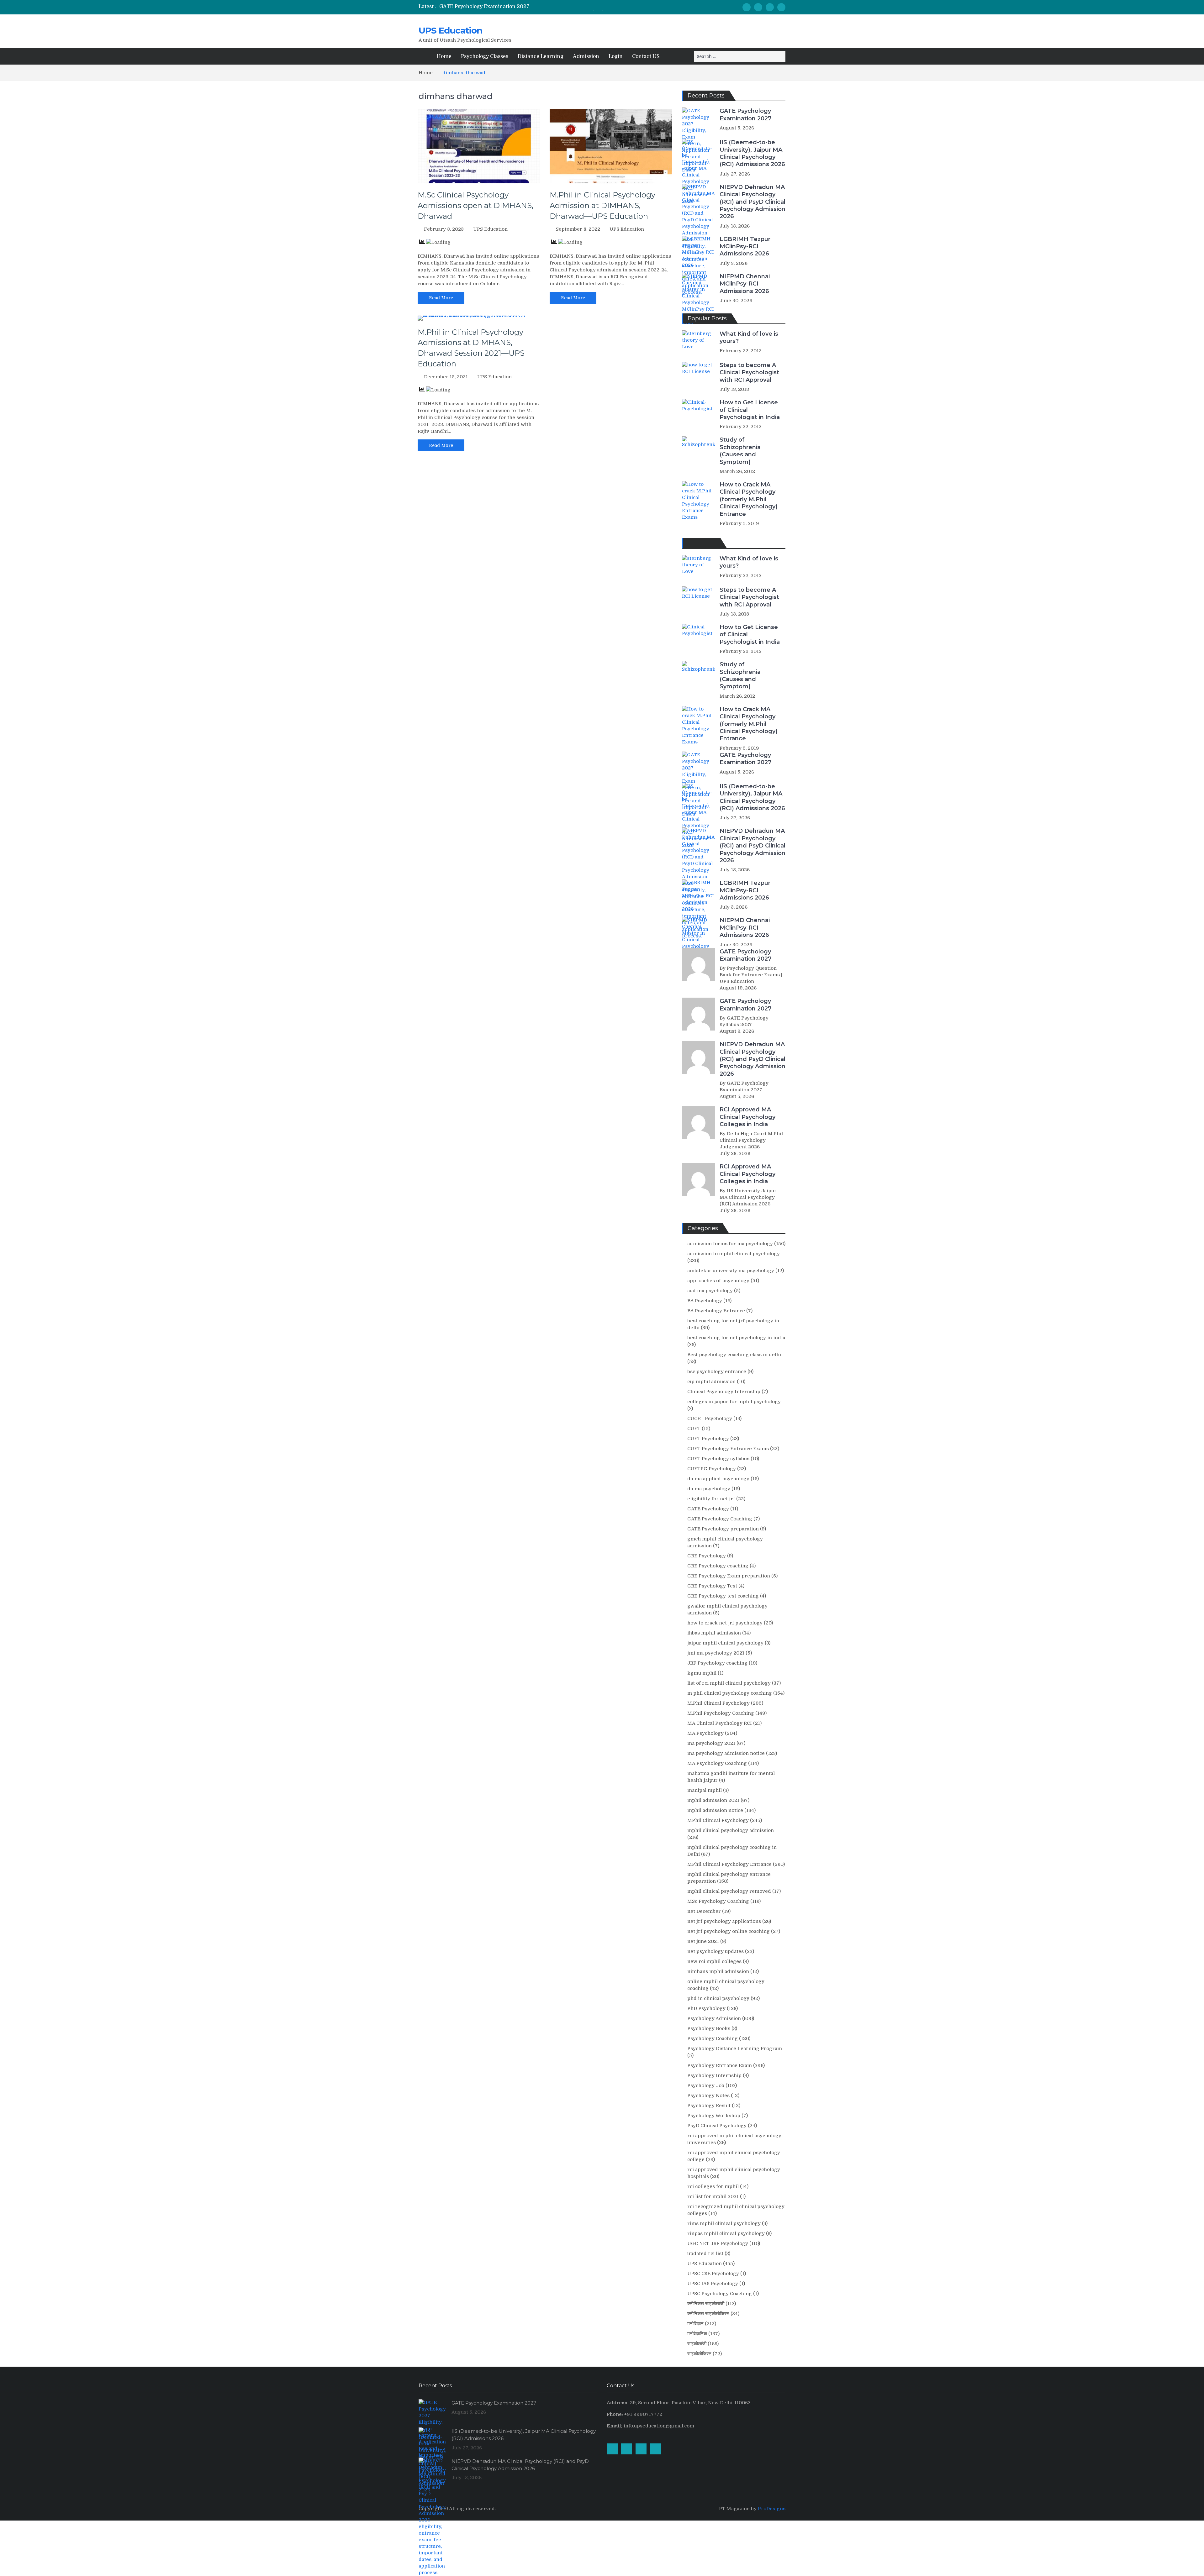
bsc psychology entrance (717, 1372)
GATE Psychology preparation (723, 1529)
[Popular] (690, 543)
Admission (586, 56)
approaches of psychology (718, 1281)
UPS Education (450, 30)
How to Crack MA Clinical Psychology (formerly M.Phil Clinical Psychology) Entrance (749, 499)
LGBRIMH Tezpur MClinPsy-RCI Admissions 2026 (745, 247)
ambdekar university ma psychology (731, 1271)
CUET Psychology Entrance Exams (728, 1449)
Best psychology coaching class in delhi (734, 1355)
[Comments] (714, 543)
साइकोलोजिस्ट (699, 2354)
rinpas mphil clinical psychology (726, 2233)
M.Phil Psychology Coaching (721, 1713)
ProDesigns (772, 2509)
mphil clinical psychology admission (731, 1830)
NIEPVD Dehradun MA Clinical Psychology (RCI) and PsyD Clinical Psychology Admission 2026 (752, 202)
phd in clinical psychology (718, 1998)
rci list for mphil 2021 (713, 2196)
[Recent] (702, 543)
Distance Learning (541, 56)
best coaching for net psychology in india (736, 1338)
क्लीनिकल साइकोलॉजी (706, 2304)
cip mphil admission (711, 1382)
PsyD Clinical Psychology (717, 2126)
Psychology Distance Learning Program (735, 2049)
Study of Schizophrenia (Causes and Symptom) (740, 451)
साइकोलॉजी (697, 2344)
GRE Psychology (707, 1556)
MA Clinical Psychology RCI (720, 1723)
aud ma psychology (710, 1291)
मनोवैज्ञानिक (697, 2334)
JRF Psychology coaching (717, 1663)
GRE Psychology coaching (718, 1566)
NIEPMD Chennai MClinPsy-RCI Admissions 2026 (745, 284)
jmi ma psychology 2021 (716, 1653)
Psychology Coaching (713, 2038)
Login (616, 56)
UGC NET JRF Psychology (718, 2243)
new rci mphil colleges (714, 1961)
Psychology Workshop (714, 2116)
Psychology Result (709, 2106)
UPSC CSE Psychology (713, 2274)
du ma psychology (709, 1489)
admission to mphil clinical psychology (734, 1254)
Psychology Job (706, 2085)
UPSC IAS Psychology (713, 2284)
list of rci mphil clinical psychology (729, 1683)
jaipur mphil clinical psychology (725, 1643)
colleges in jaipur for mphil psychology (734, 1402)
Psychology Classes (485, 56)
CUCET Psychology (710, 1419)
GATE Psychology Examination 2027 (484, 7)
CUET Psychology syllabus (718, 1459)
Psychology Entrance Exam (720, 2065)
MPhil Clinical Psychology (718, 1820)
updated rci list (705, 2253)
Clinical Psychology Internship (724, 1392)
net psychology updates (716, 1951)
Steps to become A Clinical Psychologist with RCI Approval (749, 372)
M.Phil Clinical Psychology (718, 1703)
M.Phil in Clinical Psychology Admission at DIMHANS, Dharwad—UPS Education (602, 205)
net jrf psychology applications (724, 1921)
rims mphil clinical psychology (724, 2223)
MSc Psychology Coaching (718, 1901)
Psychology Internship (714, 2075)
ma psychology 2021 (711, 1743)
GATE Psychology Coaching (720, 1519)
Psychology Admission (714, 2018)
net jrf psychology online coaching (729, 1931)
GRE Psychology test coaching (723, 1596)
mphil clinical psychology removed (729, 1891)
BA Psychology (705, 1301)
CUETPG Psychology (712, 1469)
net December (704, 1911)
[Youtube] (770, 7)
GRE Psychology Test (712, 1586)
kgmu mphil (702, 1673)
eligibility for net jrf (711, 1499)
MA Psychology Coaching (717, 1763)
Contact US (646, 56)
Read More (441, 298)
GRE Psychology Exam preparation (729, 1576)
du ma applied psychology (718, 1479)
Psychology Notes (708, 2096)
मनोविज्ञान (695, 2324)
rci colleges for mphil (713, 2186)
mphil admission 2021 (713, 1800)
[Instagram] (758, 7)
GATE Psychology (708, 1509)
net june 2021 (703, 1941)
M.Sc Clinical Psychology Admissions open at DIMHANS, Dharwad (475, 205)
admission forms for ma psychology (730, 1244)
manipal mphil (705, 1790)
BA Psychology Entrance (716, 1311)
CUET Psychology (708, 1439)
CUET (694, 1429)
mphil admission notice (715, 1810)
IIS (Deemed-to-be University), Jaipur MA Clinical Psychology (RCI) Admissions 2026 (752, 153)
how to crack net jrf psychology (725, 1623)
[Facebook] (747, 7)
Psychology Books (709, 2028)
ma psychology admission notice (726, 1753)
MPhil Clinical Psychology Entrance (729, 1864)
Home (444, 56)
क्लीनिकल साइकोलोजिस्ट (708, 2314)
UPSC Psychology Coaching (720, 2294)
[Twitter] (781, 7)
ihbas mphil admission (714, 1633)
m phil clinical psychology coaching (730, 1693)
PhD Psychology (706, 2008)
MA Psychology (705, 1733)
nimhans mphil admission (718, 1971)
